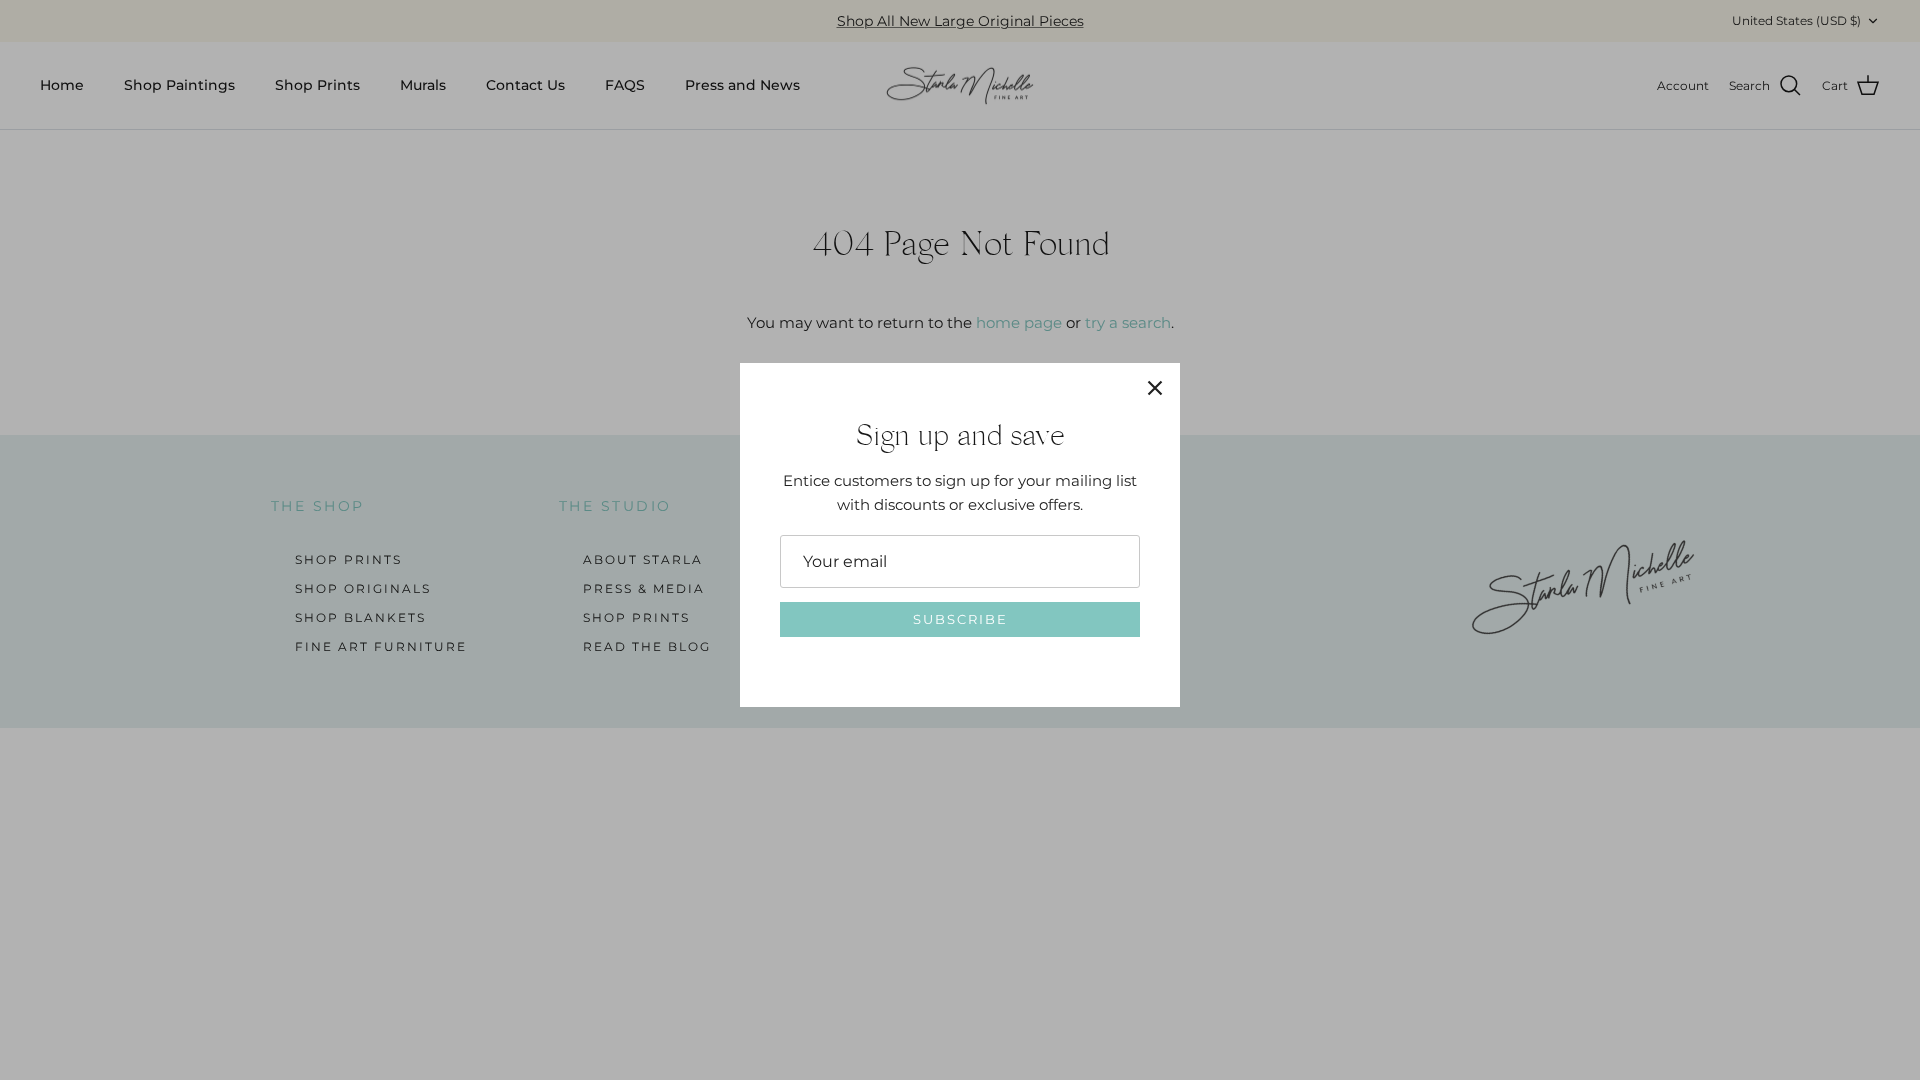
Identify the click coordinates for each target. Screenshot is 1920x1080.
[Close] (1155, 388)
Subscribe (960, 619)
